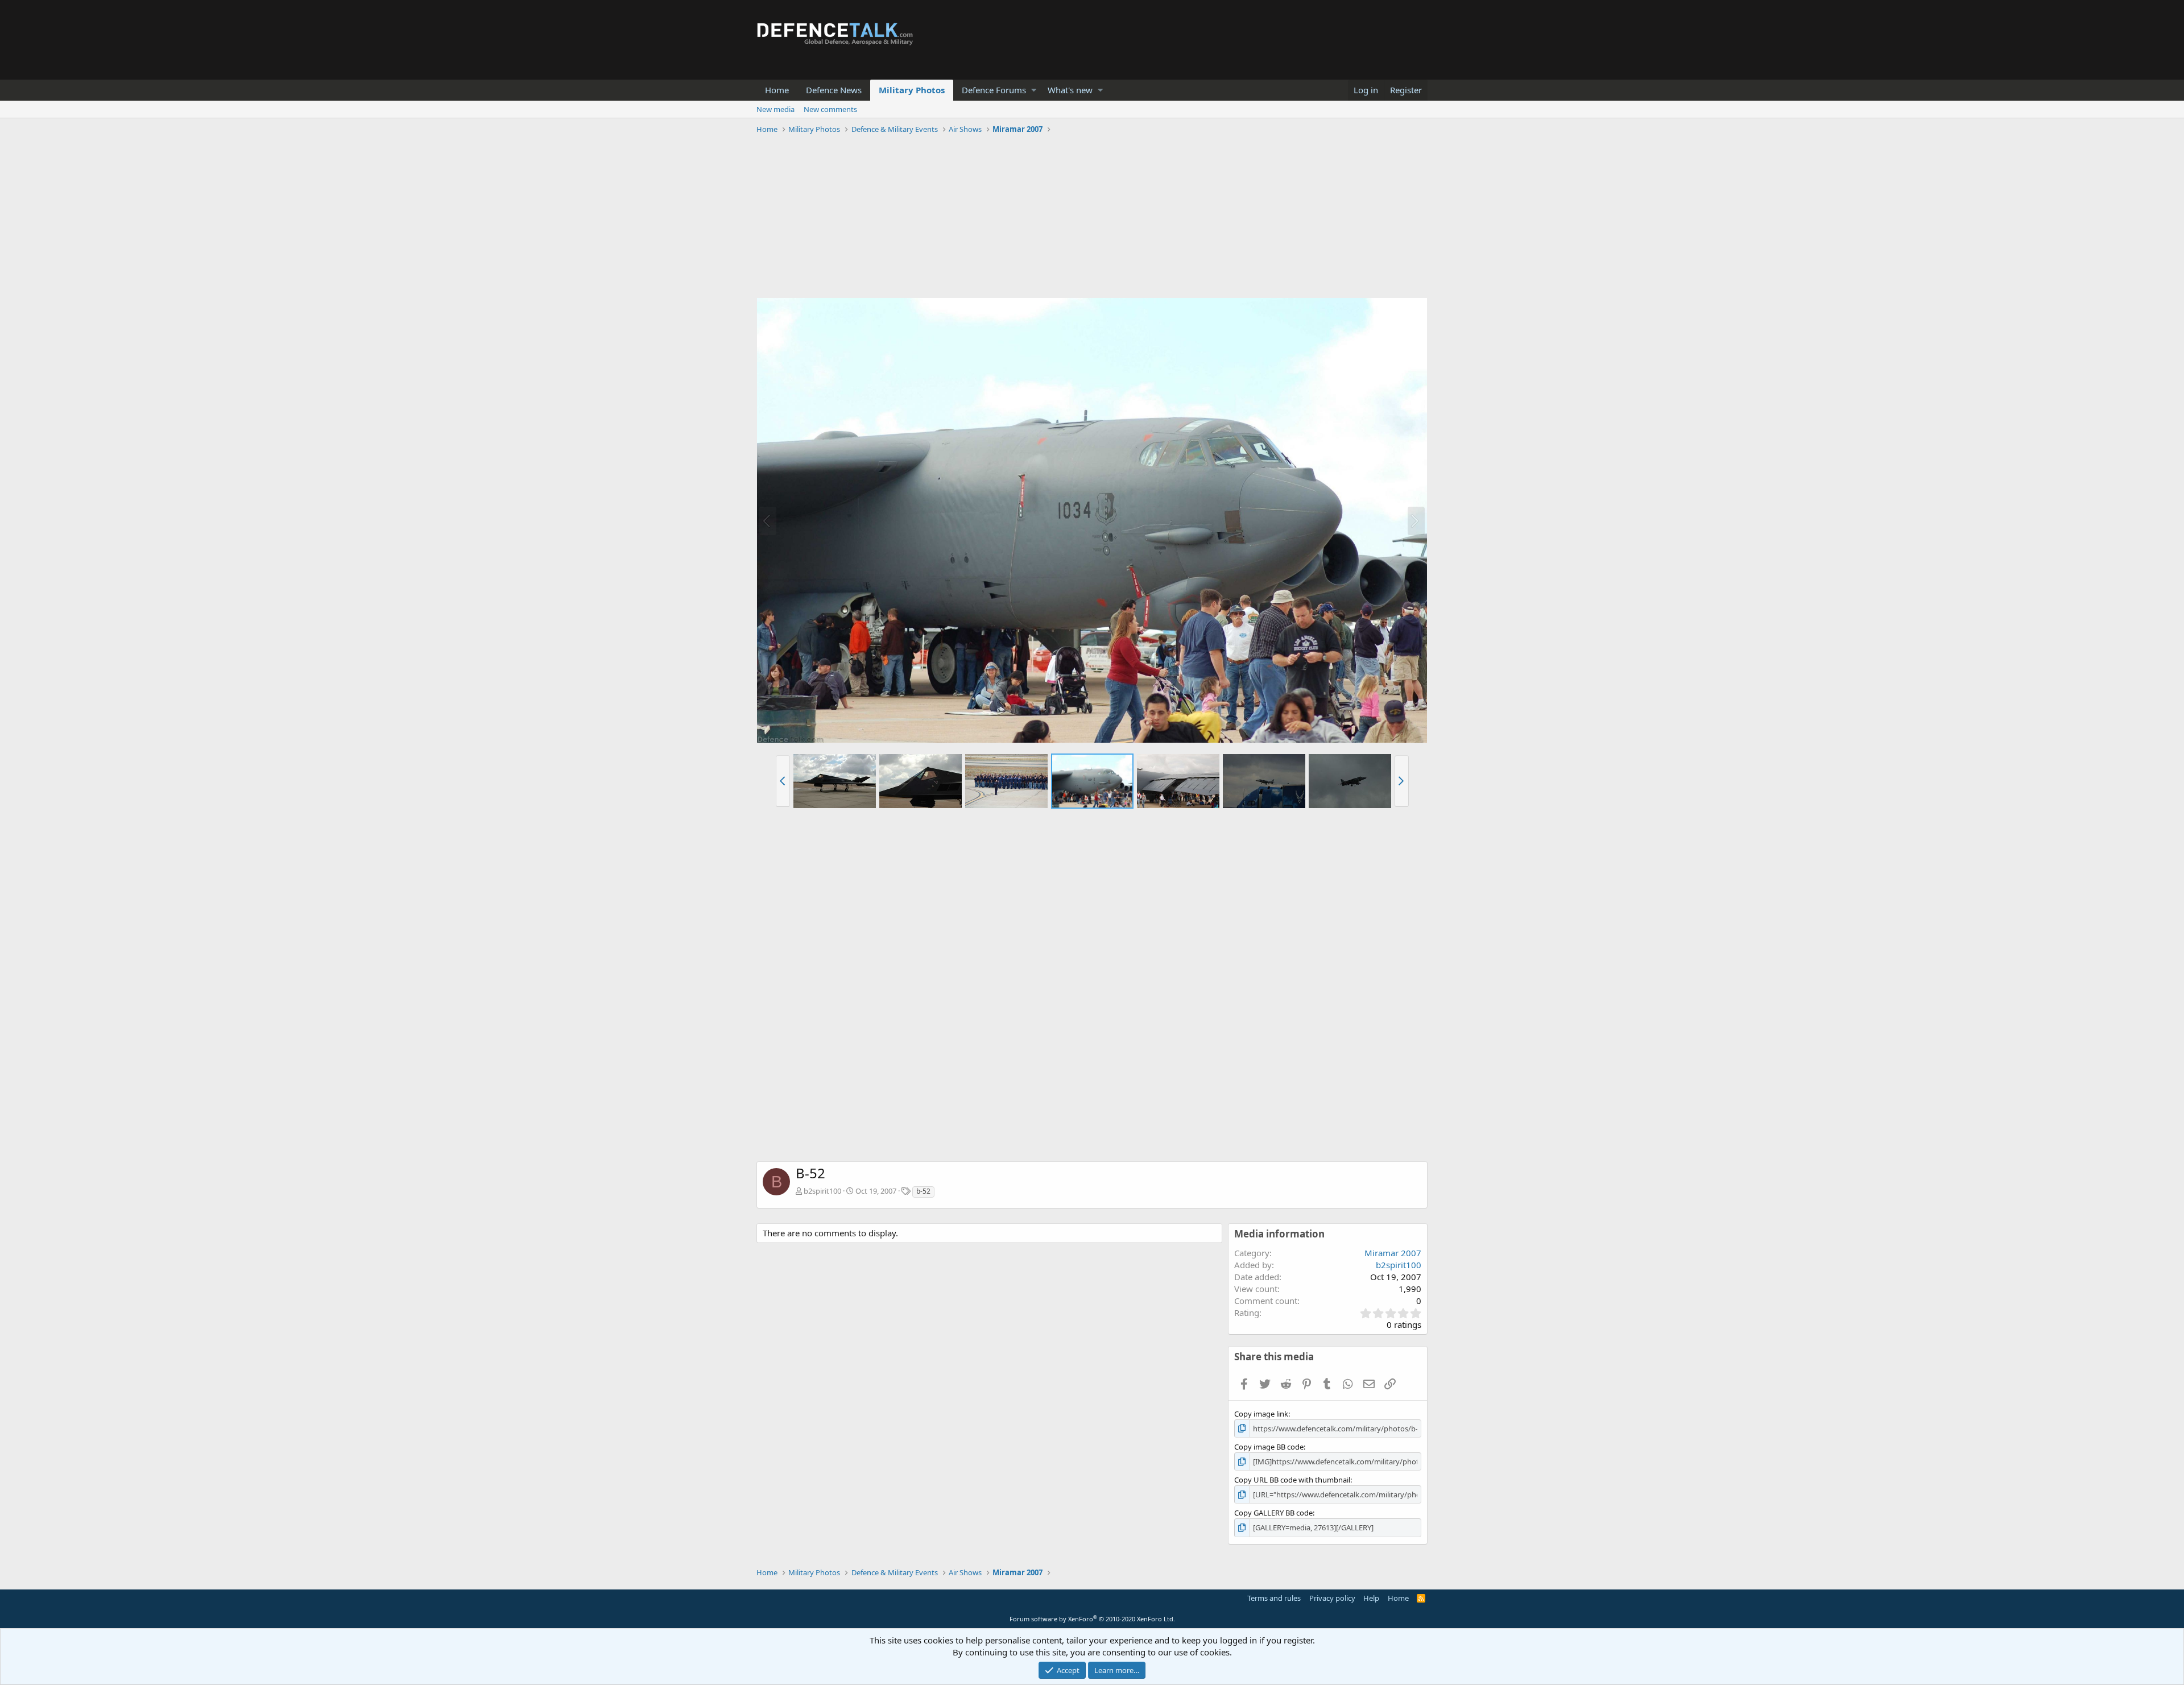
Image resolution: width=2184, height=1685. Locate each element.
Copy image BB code (1269, 1447)
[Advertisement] (1092, 218)
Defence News (834, 90)
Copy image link (1261, 1414)
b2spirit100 (822, 1191)
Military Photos (912, 90)
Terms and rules (1274, 1598)
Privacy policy (1332, 1598)
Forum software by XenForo (1092, 1619)
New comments (830, 109)
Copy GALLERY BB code (1273, 1513)
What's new (1070, 90)
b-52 (923, 1191)
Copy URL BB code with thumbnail (1292, 1480)
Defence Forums (994, 90)
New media (775, 109)
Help (1371, 1598)
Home (777, 90)
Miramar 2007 (1393, 1253)
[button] (1034, 90)
